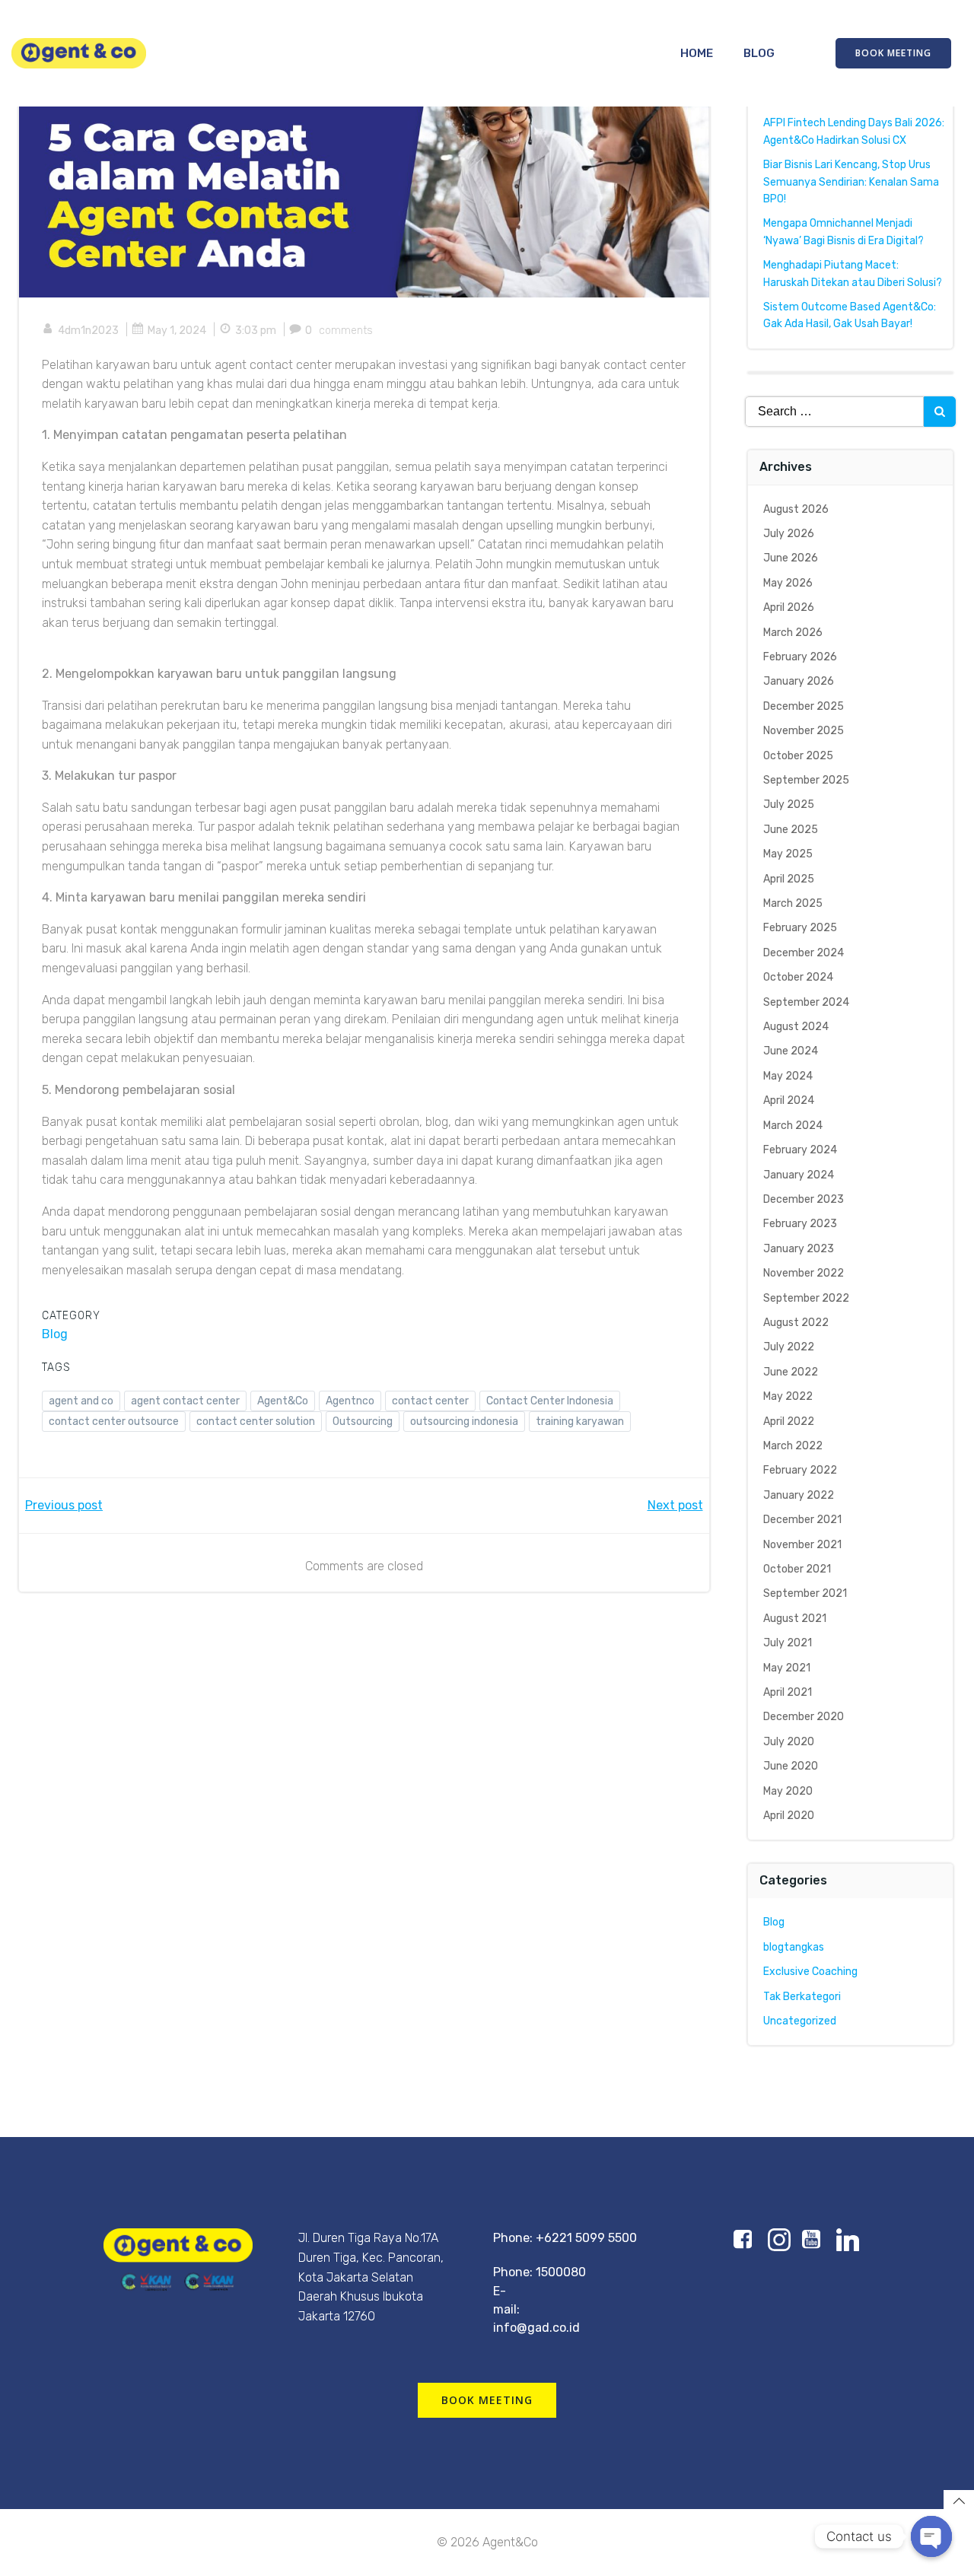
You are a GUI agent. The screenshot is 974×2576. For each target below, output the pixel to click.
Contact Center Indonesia (550, 1401)
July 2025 (789, 805)
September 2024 (806, 1002)
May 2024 (788, 1076)
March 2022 (793, 1446)
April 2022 (789, 1422)
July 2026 (789, 534)
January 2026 (799, 681)
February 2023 (800, 1224)
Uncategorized (800, 2021)
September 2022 (806, 1298)
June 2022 (791, 1372)
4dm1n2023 (88, 331)
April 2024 (789, 1100)
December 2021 (802, 1520)
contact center (430, 1401)
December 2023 (804, 1199)
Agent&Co (283, 1401)
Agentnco (350, 1401)
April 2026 (789, 607)
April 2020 (789, 1816)
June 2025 (791, 830)
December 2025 (804, 706)
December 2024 (804, 953)
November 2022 (804, 1273)
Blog (759, 53)
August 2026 (796, 509)
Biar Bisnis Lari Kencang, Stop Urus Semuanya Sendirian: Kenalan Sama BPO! (851, 182)
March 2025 (793, 903)
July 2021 (788, 1643)
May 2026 (788, 583)
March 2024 (793, 1126)
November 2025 (804, 731)
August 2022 (796, 1323)
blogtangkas (794, 1947)
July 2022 (789, 1347)
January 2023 (799, 1249)
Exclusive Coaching (810, 1972)
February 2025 (800, 928)
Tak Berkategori (802, 1997)
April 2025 (789, 879)
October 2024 (798, 977)
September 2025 (806, 780)
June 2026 (791, 558)
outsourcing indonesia (464, 1422)
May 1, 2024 (177, 331)
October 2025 (798, 756)
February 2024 (800, 1150)
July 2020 (789, 1742)
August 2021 (795, 1619)
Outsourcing (363, 1422)
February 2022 (800, 1470)
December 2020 (804, 1717)
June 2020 (791, 1766)
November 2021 (802, 1545)
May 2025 (788, 854)
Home (697, 53)
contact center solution (256, 1422)
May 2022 (788, 1396)
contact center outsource (114, 1422)
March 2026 (793, 633)
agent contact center (185, 1401)
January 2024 (799, 1175)
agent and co (81, 1401)
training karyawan (580, 1422)
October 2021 (797, 1569)
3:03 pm (256, 331)
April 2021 (788, 1692)
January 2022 (799, 1495)
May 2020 (788, 1791)
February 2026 (800, 657)
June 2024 (791, 1051)
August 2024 (796, 1027)
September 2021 (805, 1593)
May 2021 (787, 1668)
